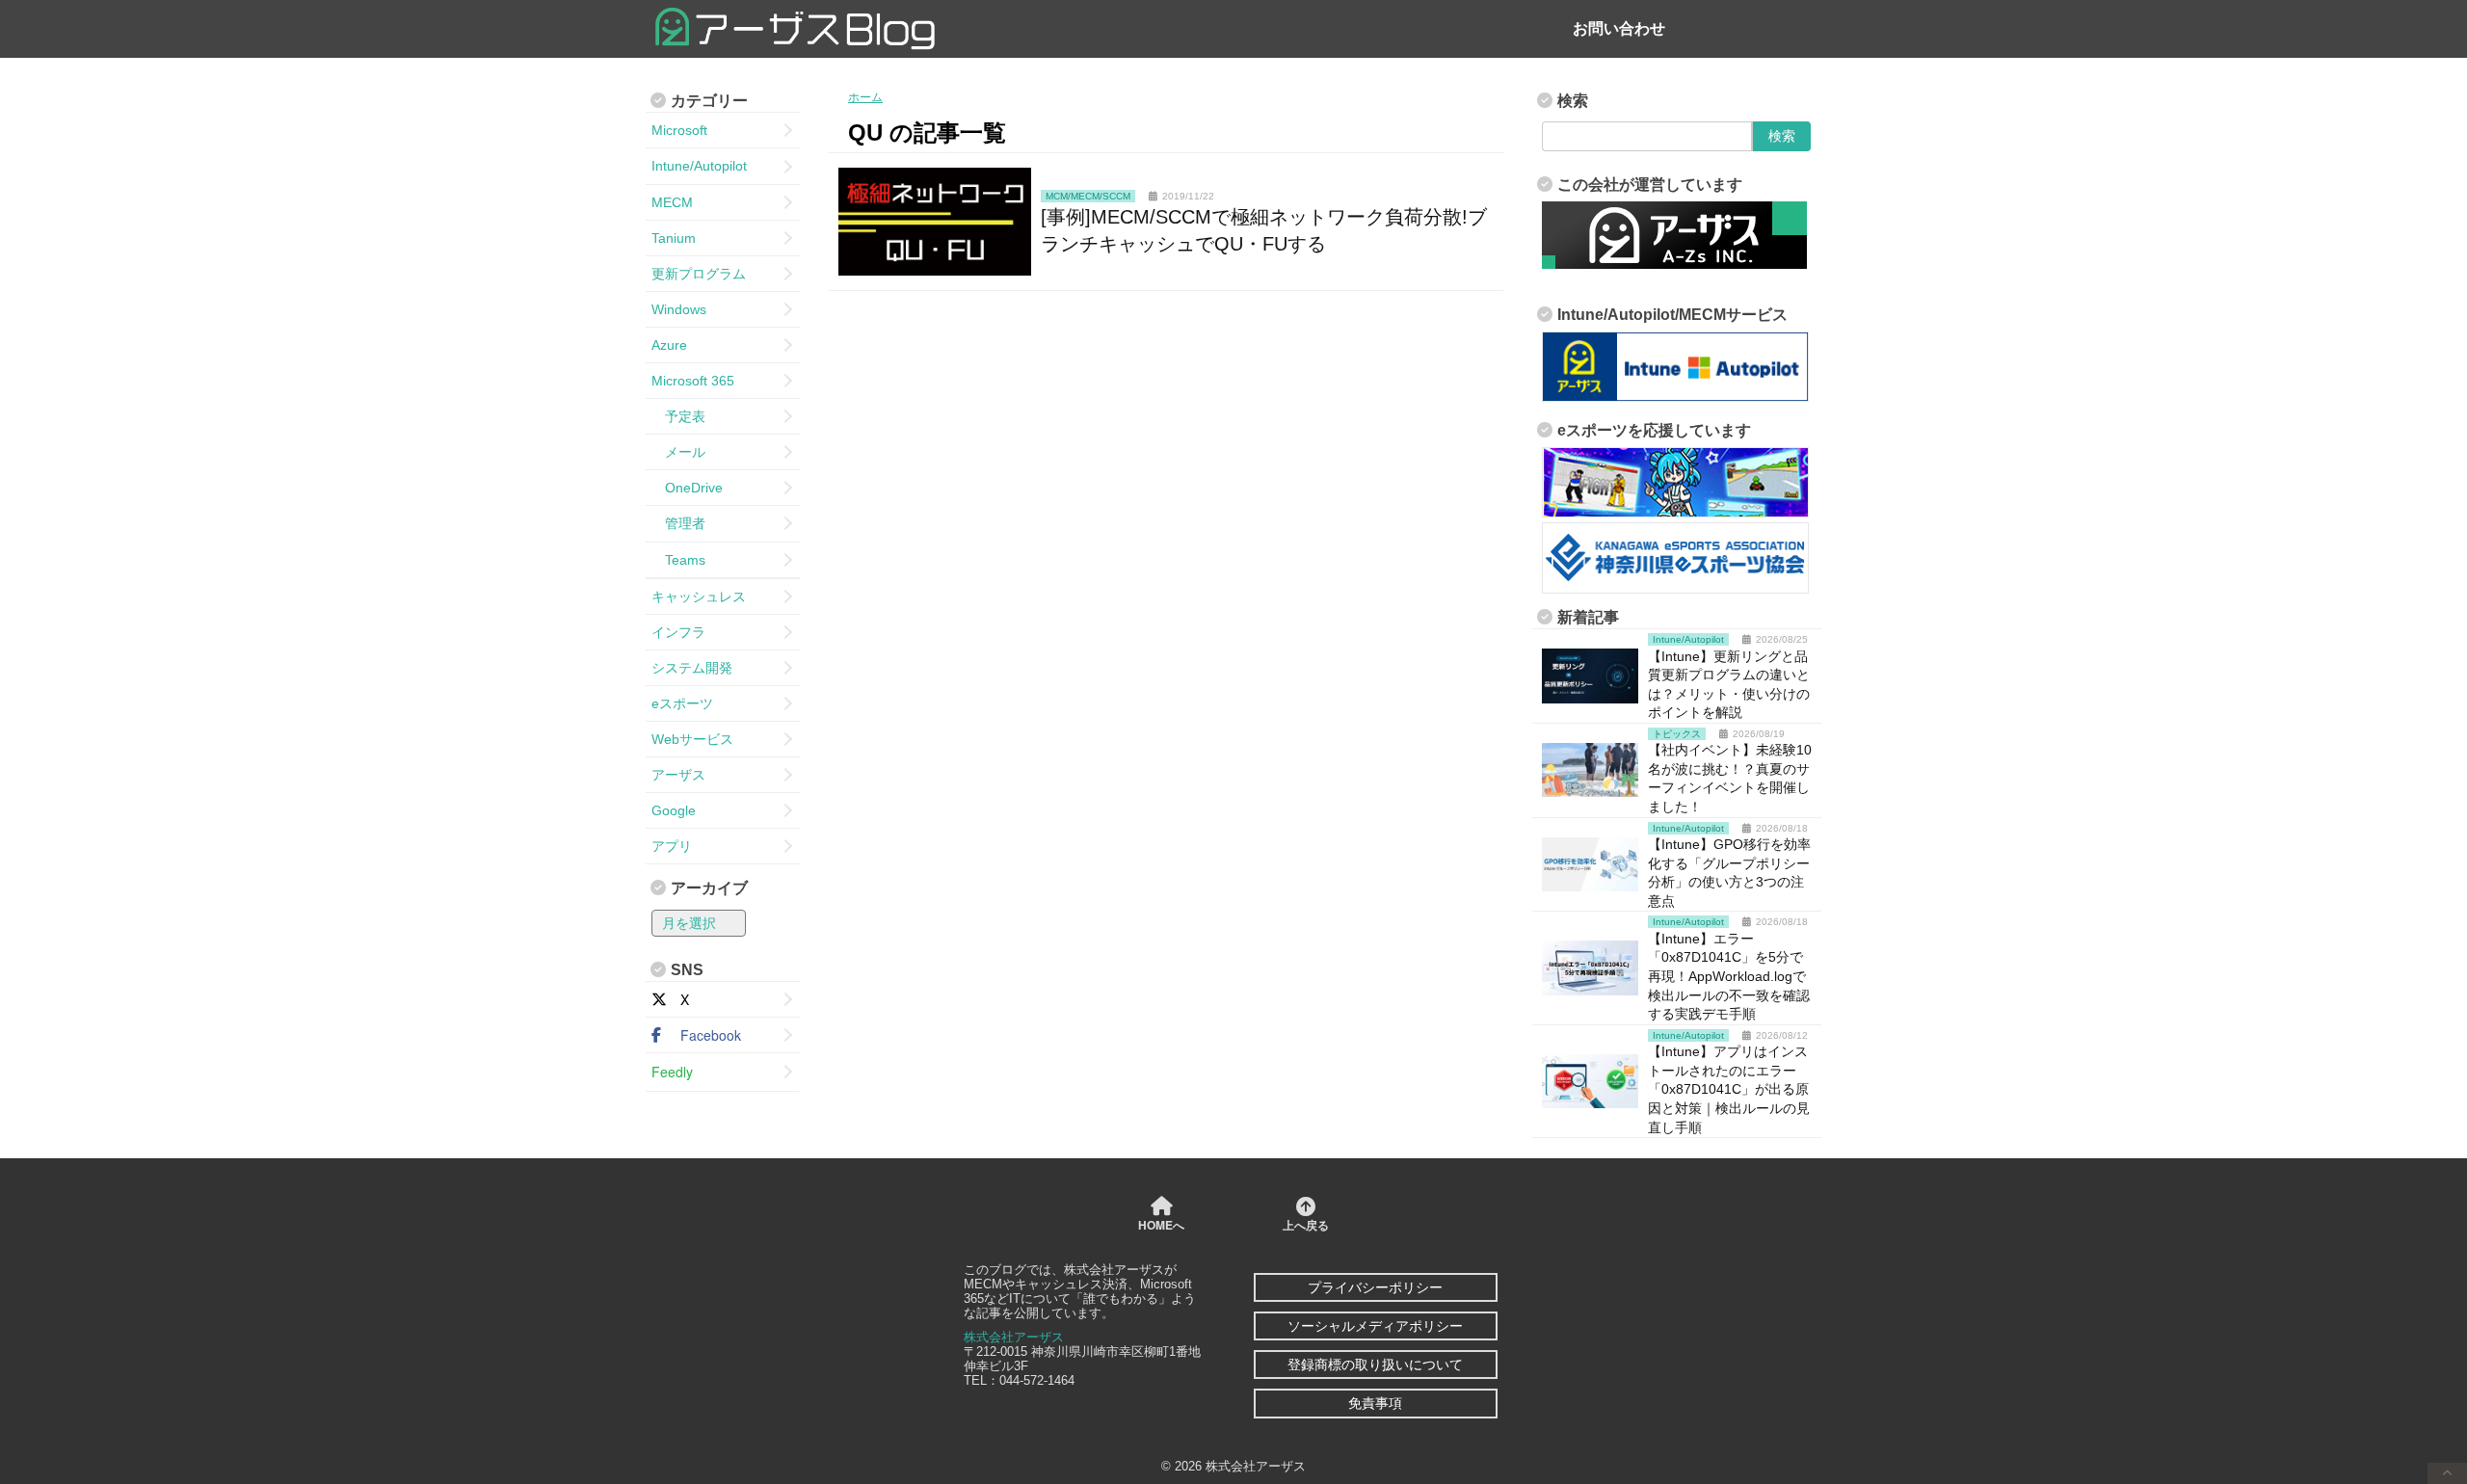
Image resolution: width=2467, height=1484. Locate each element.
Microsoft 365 (693, 381)
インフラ (678, 632)
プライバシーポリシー (1375, 1287)
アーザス (678, 775)
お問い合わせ (1619, 28)
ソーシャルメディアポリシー (1375, 1326)
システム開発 (692, 668)
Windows (679, 309)
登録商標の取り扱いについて (1375, 1365)
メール (678, 452)
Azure (669, 345)
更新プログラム (699, 274)
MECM (672, 202)
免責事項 (1375, 1403)
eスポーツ (682, 703)
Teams (678, 560)
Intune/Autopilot (699, 166)
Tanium (674, 238)
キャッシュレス (699, 596)
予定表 (678, 416)
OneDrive (687, 488)
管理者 (678, 523)
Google (674, 810)
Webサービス (692, 739)
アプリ (672, 846)
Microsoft (679, 130)
